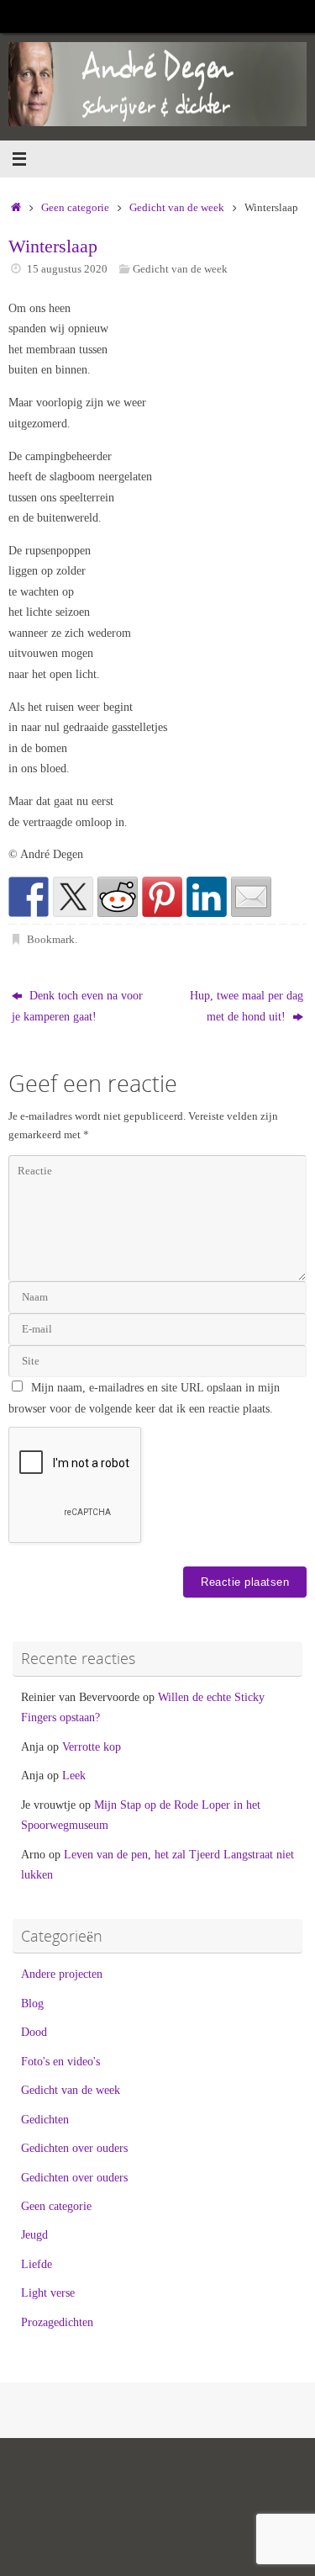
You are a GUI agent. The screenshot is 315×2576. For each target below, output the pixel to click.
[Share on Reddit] (118, 897)
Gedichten (45, 2119)
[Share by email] (251, 897)
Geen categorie (75, 207)
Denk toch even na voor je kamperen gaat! (77, 1005)
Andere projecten (62, 1974)
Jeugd (34, 2234)
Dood (34, 2032)
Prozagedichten (57, 2322)
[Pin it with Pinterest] (162, 897)
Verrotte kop (92, 1746)
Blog (32, 2003)
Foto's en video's (60, 2061)
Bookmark (51, 939)
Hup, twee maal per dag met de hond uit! (247, 1005)
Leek (74, 1775)
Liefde (37, 2264)
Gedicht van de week (177, 207)
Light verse (48, 2292)
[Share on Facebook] (29, 897)
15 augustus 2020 (67, 269)
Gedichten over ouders (74, 2148)
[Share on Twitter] (73, 897)
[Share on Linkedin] (207, 897)
